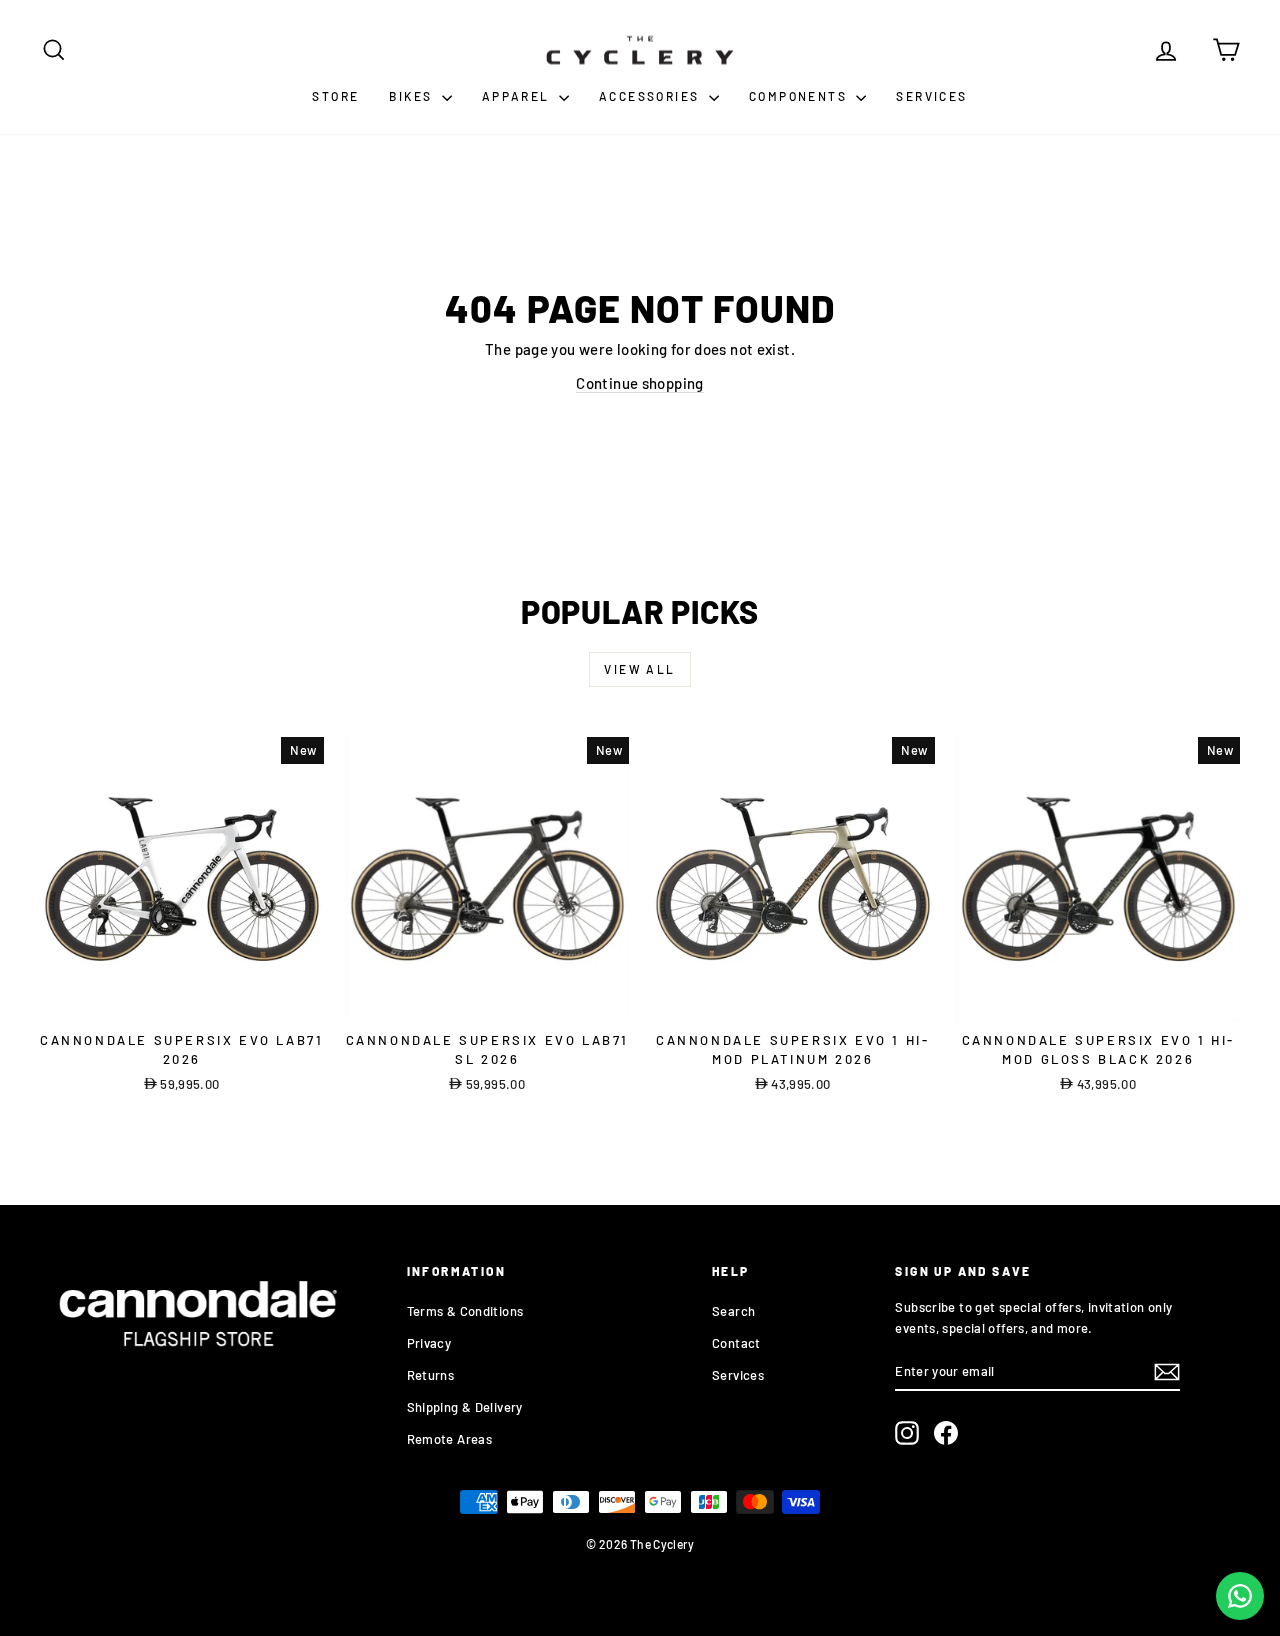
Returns (431, 1375)
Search (733, 1311)
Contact (736, 1343)
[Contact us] (1240, 1596)
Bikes (412, 96)
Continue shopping (639, 383)
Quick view (182, 1000)
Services (931, 96)
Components (800, 96)
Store (335, 96)
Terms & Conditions (465, 1311)
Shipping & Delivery (465, 1407)
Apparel (518, 96)
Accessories (651, 96)
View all (639, 669)
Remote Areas (450, 1439)
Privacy (429, 1343)
